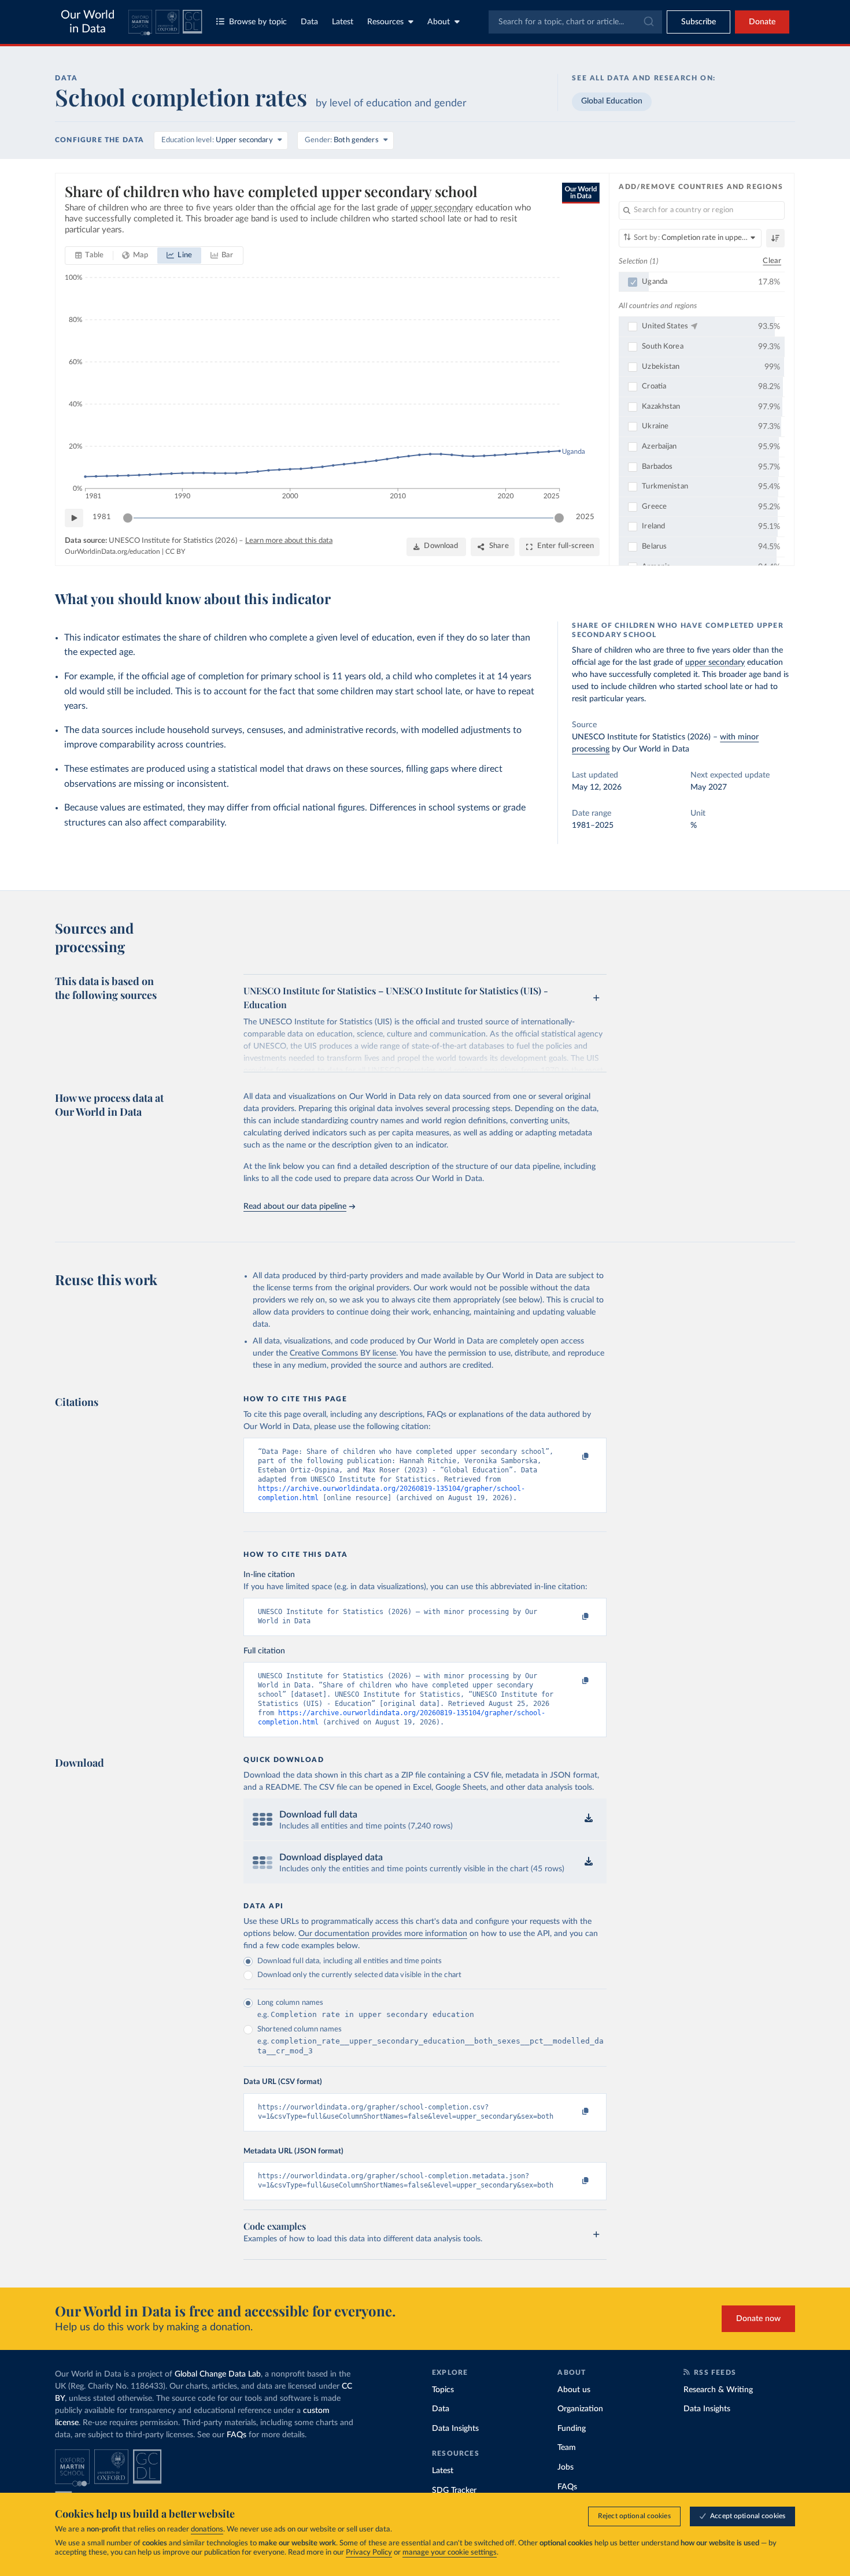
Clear (772, 261)
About (439, 22)
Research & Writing (718, 2390)
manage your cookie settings (450, 2553)
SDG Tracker (454, 2490)
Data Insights (455, 2429)
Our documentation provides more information (383, 1934)
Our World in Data (88, 22)
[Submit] (648, 22)
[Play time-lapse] (74, 518)
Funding (572, 2429)
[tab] (89, 256)
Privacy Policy (369, 2553)
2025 (585, 517)
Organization (580, 2409)
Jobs (566, 2467)
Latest (343, 22)
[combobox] (575, 22)
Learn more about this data (289, 541)
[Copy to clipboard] (574, 1457)
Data (309, 22)
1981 (102, 517)
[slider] (128, 518)
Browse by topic (258, 22)
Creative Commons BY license (343, 1353)
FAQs (236, 2435)
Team (567, 2448)
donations (207, 2529)
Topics (443, 2390)
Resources (385, 22)
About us (574, 2390)
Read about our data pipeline (295, 1206)
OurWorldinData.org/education (112, 552)
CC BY (175, 552)
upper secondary (715, 662)
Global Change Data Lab (218, 2374)
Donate (762, 22)
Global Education (612, 101)
